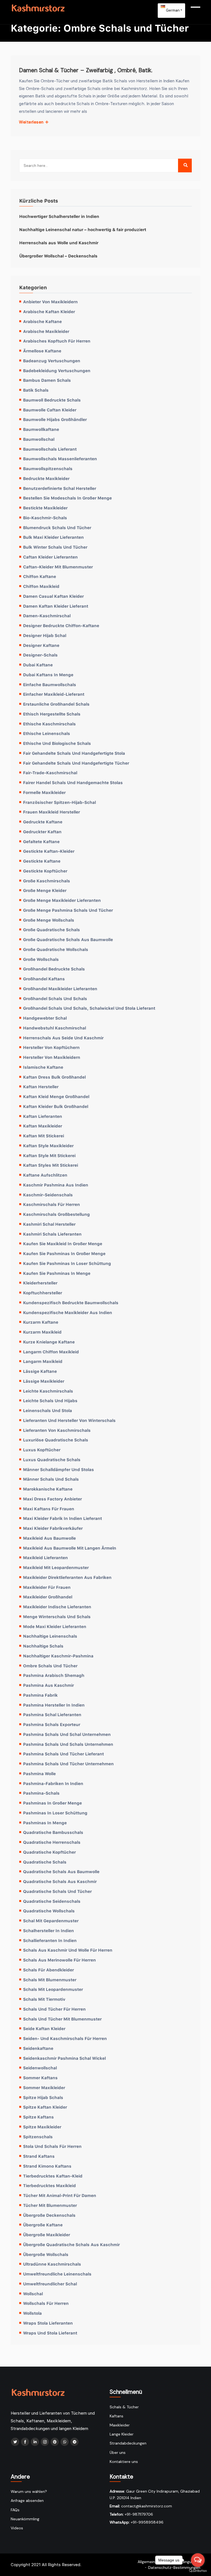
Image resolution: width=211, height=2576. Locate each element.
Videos (17, 2528)
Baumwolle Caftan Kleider (50, 410)
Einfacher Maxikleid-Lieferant (54, 694)
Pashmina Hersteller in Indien (54, 1705)
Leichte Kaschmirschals (48, 1391)
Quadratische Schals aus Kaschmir (60, 1881)
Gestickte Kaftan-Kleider (49, 851)
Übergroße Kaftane (43, 2225)
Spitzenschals (38, 2137)
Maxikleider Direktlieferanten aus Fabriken (67, 1577)
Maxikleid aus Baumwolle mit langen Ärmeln (70, 1548)
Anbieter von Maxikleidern (50, 302)
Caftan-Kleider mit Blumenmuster (58, 567)
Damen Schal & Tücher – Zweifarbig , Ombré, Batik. (86, 70)
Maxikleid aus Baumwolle (49, 1538)
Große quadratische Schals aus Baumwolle (68, 939)
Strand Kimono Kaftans (47, 2166)
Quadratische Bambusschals (53, 1832)
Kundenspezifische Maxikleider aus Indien (68, 1312)
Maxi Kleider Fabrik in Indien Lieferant (63, 1518)
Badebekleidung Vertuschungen (57, 371)
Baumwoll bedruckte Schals (52, 400)
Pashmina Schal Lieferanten (52, 1714)
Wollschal (33, 2294)
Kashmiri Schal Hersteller (49, 1224)
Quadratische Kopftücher (49, 1852)
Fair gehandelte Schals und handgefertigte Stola (74, 753)
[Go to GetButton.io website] (198, 2571)
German (172, 10)
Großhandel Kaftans (44, 979)
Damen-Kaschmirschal (47, 616)
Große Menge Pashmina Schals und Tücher (68, 910)
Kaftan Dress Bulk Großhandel (54, 1077)
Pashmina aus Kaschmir (48, 1685)
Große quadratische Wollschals (56, 949)
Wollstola (32, 2313)
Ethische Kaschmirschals (49, 724)
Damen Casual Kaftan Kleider (53, 596)
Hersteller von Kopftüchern (51, 1047)
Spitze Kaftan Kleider (45, 2107)
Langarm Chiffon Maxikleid (51, 1352)
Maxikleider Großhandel (48, 1597)
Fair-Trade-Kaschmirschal (50, 773)
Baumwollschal (39, 439)
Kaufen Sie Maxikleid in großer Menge (63, 1244)
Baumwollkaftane (41, 429)
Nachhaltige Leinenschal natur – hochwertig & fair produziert (83, 229)
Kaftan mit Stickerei (44, 1136)
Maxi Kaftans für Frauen (49, 1509)
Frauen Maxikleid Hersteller (52, 812)
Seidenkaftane (38, 2048)
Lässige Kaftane (40, 1371)
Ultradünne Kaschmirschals (52, 2264)
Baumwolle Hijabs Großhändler (55, 419)
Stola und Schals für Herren (52, 2146)
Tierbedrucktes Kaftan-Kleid (53, 2176)
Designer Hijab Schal (45, 635)
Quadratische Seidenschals (52, 1901)
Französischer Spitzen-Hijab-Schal (59, 802)
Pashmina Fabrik (40, 1695)
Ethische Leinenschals (47, 733)
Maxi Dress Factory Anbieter (52, 1499)
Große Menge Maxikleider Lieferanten (62, 900)
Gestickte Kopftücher (45, 871)
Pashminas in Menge (45, 1823)
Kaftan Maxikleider (43, 1126)
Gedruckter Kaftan (42, 832)
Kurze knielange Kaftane (49, 1342)
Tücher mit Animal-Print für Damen (60, 2195)
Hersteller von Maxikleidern (52, 1057)
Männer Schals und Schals (51, 1479)
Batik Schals (36, 390)
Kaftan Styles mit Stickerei (51, 1165)
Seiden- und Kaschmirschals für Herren (65, 2038)
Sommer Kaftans (40, 2078)
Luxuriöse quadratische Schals (56, 1440)
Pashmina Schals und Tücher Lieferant (63, 1754)
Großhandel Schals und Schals (55, 998)
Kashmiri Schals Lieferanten (52, 1234)
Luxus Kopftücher (42, 1450)
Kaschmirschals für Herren (52, 1204)
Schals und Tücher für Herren (54, 2009)
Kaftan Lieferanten (43, 1116)
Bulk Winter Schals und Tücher (55, 547)
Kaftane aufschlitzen (45, 1175)
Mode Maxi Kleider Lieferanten (55, 1626)
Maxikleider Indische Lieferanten (57, 1607)
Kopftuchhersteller (43, 1293)
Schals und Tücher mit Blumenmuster (62, 2019)
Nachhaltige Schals (43, 1646)
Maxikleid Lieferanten (45, 1558)
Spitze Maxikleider (42, 2127)
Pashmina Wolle (39, 1774)
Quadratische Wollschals (49, 1911)
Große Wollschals (41, 959)
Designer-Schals (40, 655)
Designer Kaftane (41, 645)
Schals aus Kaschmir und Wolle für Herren (68, 1950)
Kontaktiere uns (124, 2462)
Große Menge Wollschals (49, 920)
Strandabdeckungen (128, 2443)
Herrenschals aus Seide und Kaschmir (63, 1038)
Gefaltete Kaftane (41, 841)
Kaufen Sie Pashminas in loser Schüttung (67, 1263)
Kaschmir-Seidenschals (48, 1195)
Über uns (118, 2452)
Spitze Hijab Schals (43, 2097)
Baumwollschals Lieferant (50, 449)
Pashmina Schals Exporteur (52, 1724)
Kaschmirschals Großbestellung (56, 1214)
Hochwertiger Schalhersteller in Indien (59, 216)
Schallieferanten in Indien (50, 1940)
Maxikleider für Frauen (47, 1587)
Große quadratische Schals (52, 930)
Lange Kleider (122, 2434)
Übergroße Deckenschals (49, 2215)
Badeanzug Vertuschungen (52, 361)
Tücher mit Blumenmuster (50, 2205)
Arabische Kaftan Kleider (49, 312)
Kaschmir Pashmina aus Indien (56, 1185)
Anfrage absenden (27, 2501)
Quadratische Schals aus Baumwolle (61, 1871)
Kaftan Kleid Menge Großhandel (56, 1096)
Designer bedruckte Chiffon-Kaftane (61, 625)
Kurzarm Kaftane (41, 1322)
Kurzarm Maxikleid (42, 1332)
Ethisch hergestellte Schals (52, 714)
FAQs (15, 2510)
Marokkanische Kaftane (48, 1489)
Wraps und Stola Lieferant (50, 2333)
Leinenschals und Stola (48, 1410)
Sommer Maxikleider (44, 2087)
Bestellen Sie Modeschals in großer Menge (67, 498)
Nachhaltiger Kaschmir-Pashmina (58, 1656)
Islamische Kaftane (43, 1067)
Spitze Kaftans (38, 2117)
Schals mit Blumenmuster (50, 1980)
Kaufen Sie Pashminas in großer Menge (64, 1253)
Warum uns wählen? (29, 2491)
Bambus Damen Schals (47, 380)
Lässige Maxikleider (44, 1381)
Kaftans (116, 2416)
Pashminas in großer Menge (52, 1803)
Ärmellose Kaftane (42, 351)
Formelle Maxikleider (44, 792)
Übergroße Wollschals (46, 2254)
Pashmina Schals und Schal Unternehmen (67, 1734)
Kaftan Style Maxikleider (48, 1146)
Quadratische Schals (45, 1862)
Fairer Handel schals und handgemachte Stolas (73, 782)
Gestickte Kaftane (42, 861)
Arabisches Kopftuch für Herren (57, 341)
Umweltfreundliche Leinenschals (57, 2274)
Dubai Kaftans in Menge (48, 675)
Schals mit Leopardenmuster (53, 1989)
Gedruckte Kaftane (43, 822)
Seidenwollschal (40, 2068)
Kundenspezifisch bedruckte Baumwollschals (71, 1303)
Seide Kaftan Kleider (44, 2028)
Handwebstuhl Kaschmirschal (55, 1028)
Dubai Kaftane (38, 665)
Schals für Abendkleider (48, 1970)
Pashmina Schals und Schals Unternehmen (68, 1744)
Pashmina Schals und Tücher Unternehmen (68, 1764)
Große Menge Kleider (45, 890)
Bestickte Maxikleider (45, 508)
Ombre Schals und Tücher (50, 1666)
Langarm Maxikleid (43, 1361)
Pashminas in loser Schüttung (55, 1813)
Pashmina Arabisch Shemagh (54, 1675)
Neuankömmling (25, 2519)
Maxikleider (120, 2425)
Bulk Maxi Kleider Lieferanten (53, 537)
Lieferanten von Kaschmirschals (57, 1430)
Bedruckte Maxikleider (46, 478)
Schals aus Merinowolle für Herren (59, 1960)
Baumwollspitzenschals (48, 468)
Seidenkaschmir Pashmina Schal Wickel (64, 2058)
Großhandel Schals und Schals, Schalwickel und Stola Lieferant (89, 1008)
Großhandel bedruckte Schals (54, 969)
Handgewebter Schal (45, 1018)
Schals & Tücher (124, 2407)
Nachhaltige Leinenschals (50, 1636)
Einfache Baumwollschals (50, 684)
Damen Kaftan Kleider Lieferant (56, 606)
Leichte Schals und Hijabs (50, 1401)
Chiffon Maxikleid (41, 586)
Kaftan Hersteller (41, 1087)
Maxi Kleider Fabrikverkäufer (53, 1528)
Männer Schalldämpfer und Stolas (59, 1469)
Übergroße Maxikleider (47, 2235)
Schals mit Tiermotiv (44, 1999)
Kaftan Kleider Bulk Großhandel (56, 1106)
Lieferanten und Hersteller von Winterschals (69, 1420)
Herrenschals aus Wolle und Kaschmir (59, 243)
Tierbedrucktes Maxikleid (49, 2185)
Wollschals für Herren (46, 2303)
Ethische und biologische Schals (57, 743)
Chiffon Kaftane (40, 576)
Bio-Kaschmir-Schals (45, 518)
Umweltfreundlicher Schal (50, 2284)
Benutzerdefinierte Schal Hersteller (60, 488)
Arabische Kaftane (42, 321)
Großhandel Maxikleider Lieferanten (60, 989)
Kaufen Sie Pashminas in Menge (57, 1273)
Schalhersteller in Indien (48, 1930)
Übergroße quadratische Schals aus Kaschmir (71, 2244)
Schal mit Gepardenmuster (51, 1921)
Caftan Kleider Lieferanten (50, 557)
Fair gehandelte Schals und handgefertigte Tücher (76, 763)
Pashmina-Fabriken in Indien (53, 1783)
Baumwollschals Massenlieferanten (60, 459)
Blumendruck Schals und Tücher (57, 527)
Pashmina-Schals (41, 1793)
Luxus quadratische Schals (52, 1460)
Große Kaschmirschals (47, 881)
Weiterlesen (32, 122)
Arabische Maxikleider (46, 331)
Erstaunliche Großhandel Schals (56, 704)
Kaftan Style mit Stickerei (49, 1155)
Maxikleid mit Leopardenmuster (56, 1567)
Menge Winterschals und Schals (57, 1617)
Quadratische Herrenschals (52, 1842)
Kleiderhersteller (40, 1283)
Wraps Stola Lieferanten (48, 2323)
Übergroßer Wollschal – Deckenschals (58, 256)
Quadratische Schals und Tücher (57, 1891)
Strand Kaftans (39, 2156)
